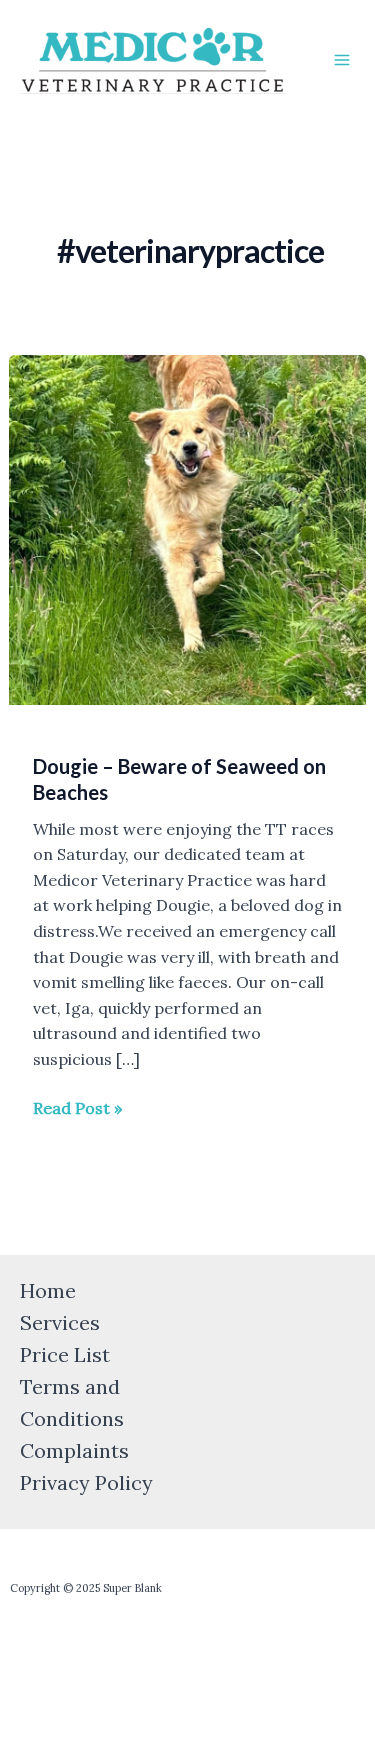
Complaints (74, 1450)
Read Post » (77, 1107)
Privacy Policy (86, 1482)
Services (60, 1322)
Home (48, 1290)
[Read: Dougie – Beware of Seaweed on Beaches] (188, 528)
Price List (65, 1354)
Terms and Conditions (72, 1402)
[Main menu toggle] (342, 60)
